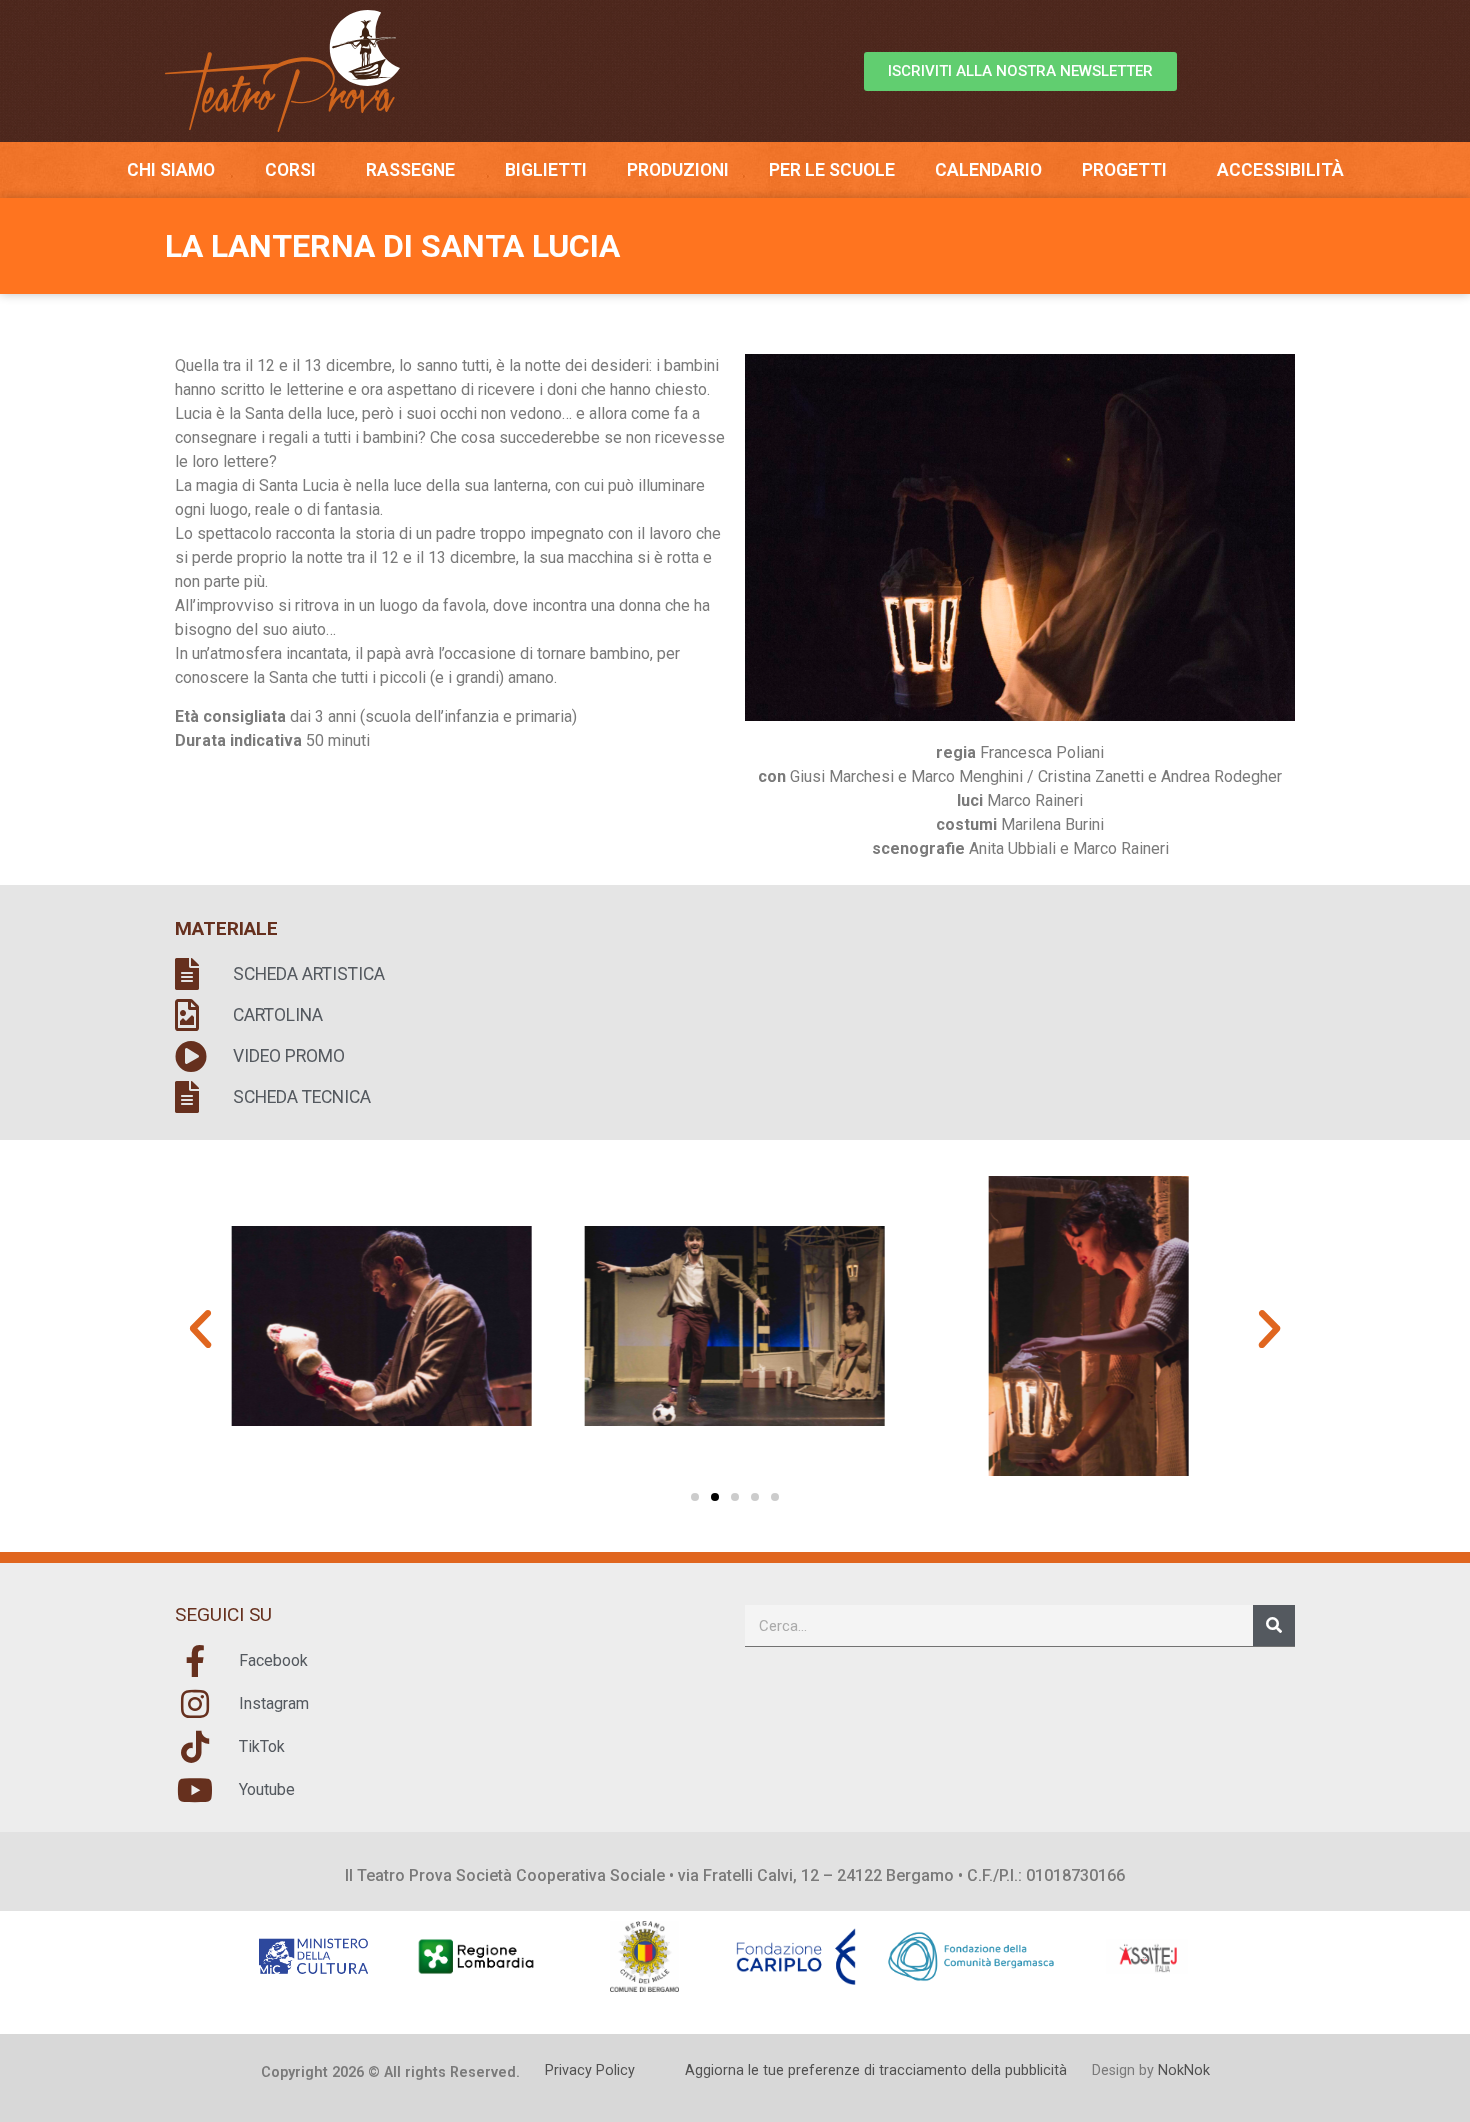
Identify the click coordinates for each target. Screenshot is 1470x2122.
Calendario (988, 170)
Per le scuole (832, 170)
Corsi (290, 170)
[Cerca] (1274, 1625)
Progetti (1124, 170)
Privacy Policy (590, 2070)
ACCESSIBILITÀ (1280, 170)
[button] (200, 1329)
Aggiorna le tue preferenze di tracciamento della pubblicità (876, 2070)
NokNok (1184, 2070)
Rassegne (410, 170)
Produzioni (678, 170)
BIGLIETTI (546, 170)
